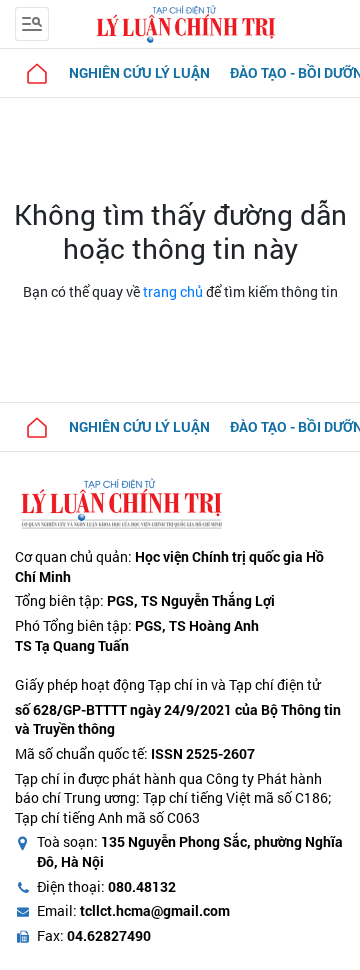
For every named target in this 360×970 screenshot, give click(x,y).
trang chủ (173, 291)
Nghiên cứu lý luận (139, 72)
